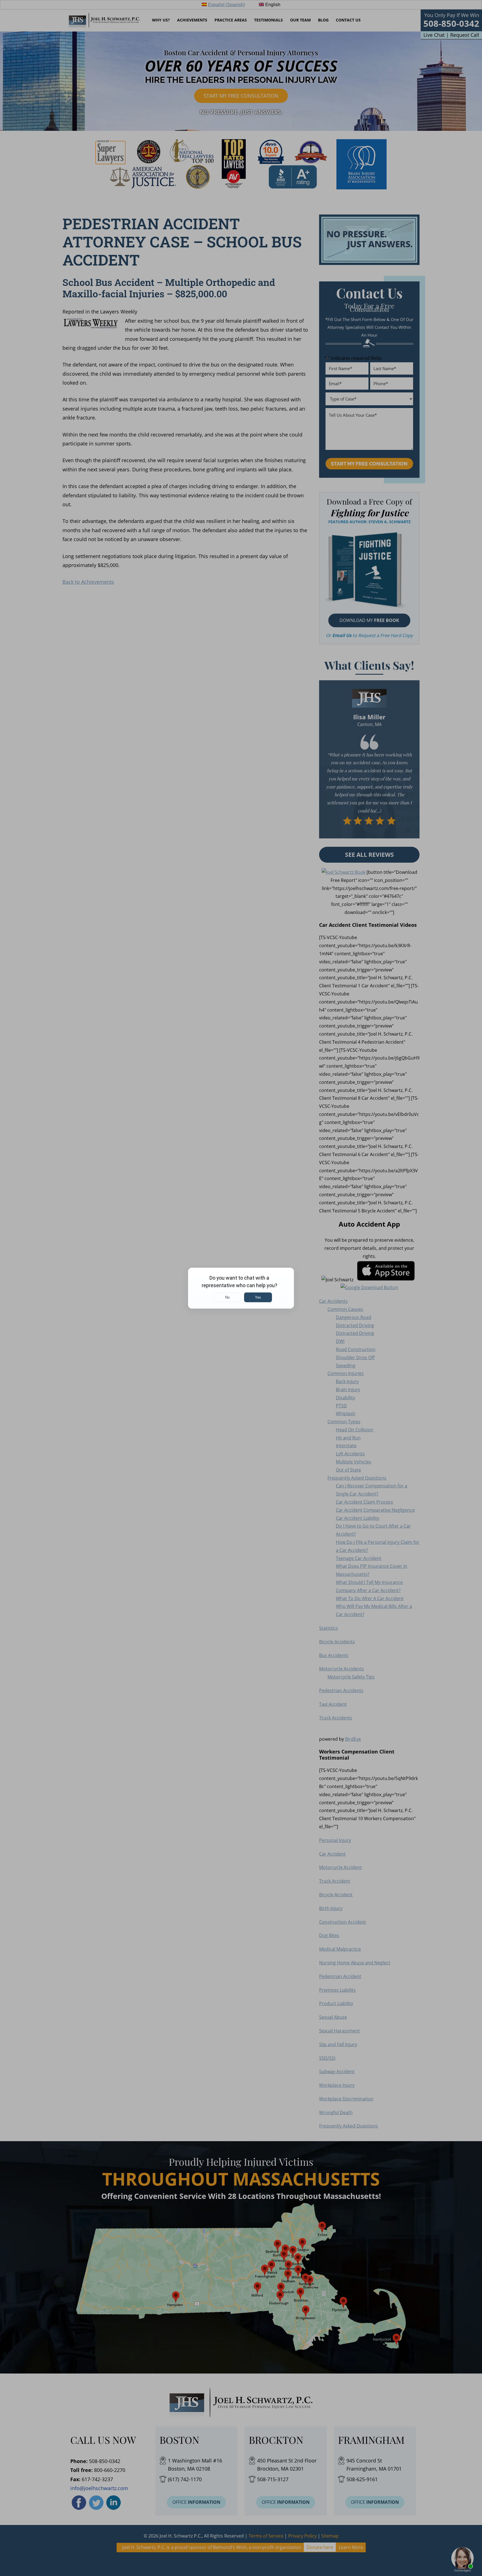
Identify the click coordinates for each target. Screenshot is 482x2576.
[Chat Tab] (241, 1288)
